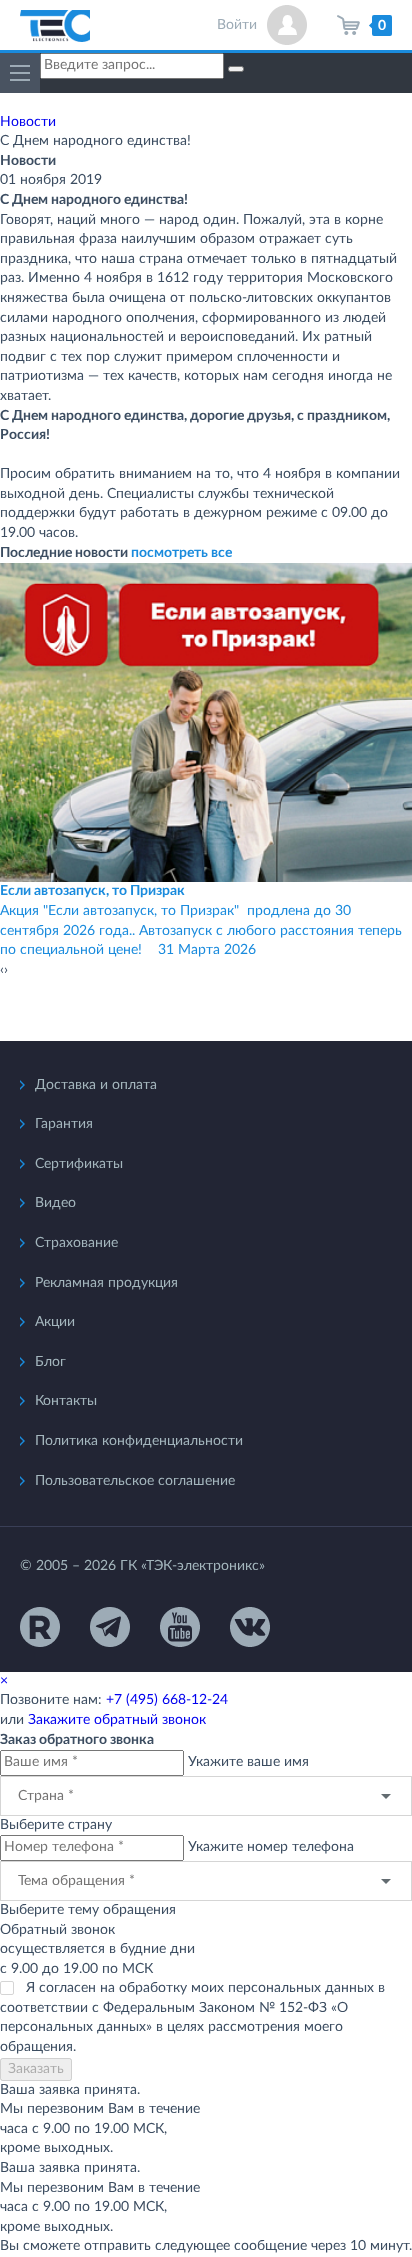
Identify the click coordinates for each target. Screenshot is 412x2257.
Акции (55, 1322)
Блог (50, 1362)
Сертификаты (79, 1164)
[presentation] (2, 971)
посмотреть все (181, 553)
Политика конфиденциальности (139, 1441)
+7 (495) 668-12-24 (167, 1700)
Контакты (66, 1401)
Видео (55, 1203)
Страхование (76, 1243)
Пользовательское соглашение (135, 1481)
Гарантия (64, 1124)
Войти (237, 25)
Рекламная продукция (106, 1283)
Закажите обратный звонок (117, 1720)
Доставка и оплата (96, 1085)
